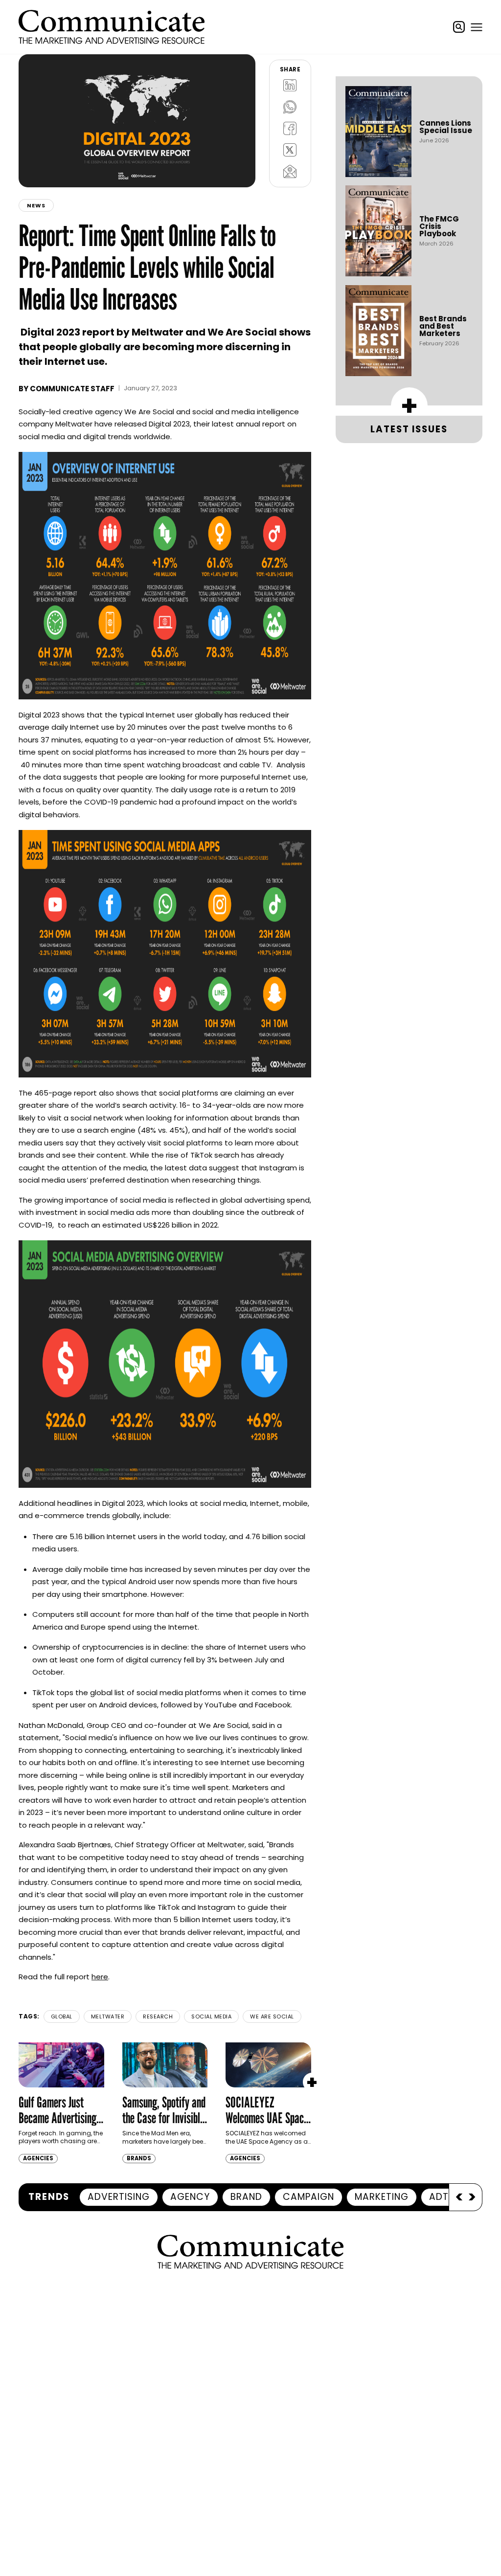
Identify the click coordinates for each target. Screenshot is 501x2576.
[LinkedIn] (290, 86)
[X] (290, 150)
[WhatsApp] (290, 107)
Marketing (382, 2197)
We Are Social (272, 2016)
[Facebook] (290, 129)
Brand (246, 2197)
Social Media (211, 2016)
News (36, 205)
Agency (190, 2197)
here (100, 1977)
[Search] (459, 27)
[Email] (290, 172)
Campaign (308, 2197)
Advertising (119, 2197)
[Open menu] (477, 27)
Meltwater (108, 2016)
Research (158, 2016)
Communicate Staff (72, 389)
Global (62, 2016)
